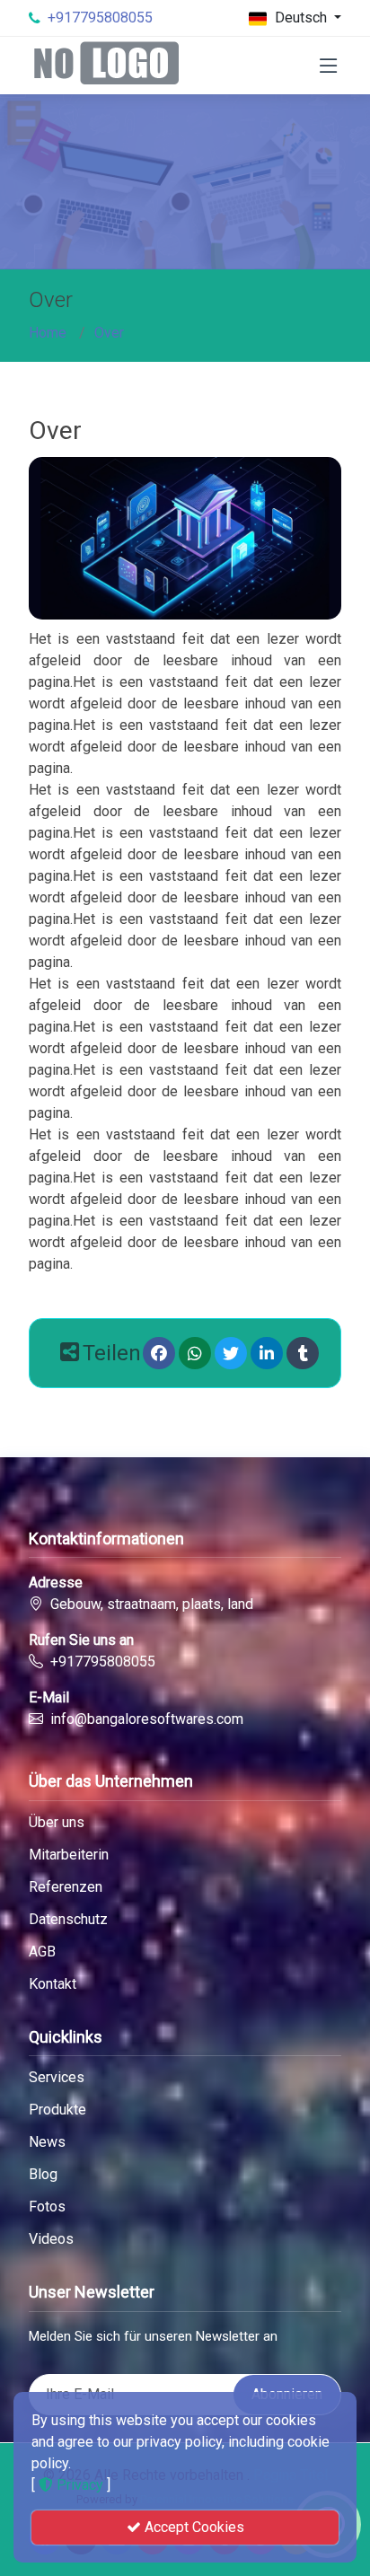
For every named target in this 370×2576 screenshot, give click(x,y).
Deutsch (301, 18)
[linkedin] (267, 1353)
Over (109, 333)
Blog (43, 2175)
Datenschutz (68, 1920)
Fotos (47, 2207)
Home (48, 333)
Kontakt (53, 1984)
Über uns (57, 1823)
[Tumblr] (303, 1353)
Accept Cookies (193, 2527)
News (47, 2142)
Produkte (57, 2110)
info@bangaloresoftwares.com (147, 1719)
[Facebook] (159, 1353)
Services (57, 2078)
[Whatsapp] (195, 1353)
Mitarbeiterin (69, 1855)
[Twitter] (231, 1353)
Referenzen (66, 1887)
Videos (51, 2239)
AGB (42, 1952)
